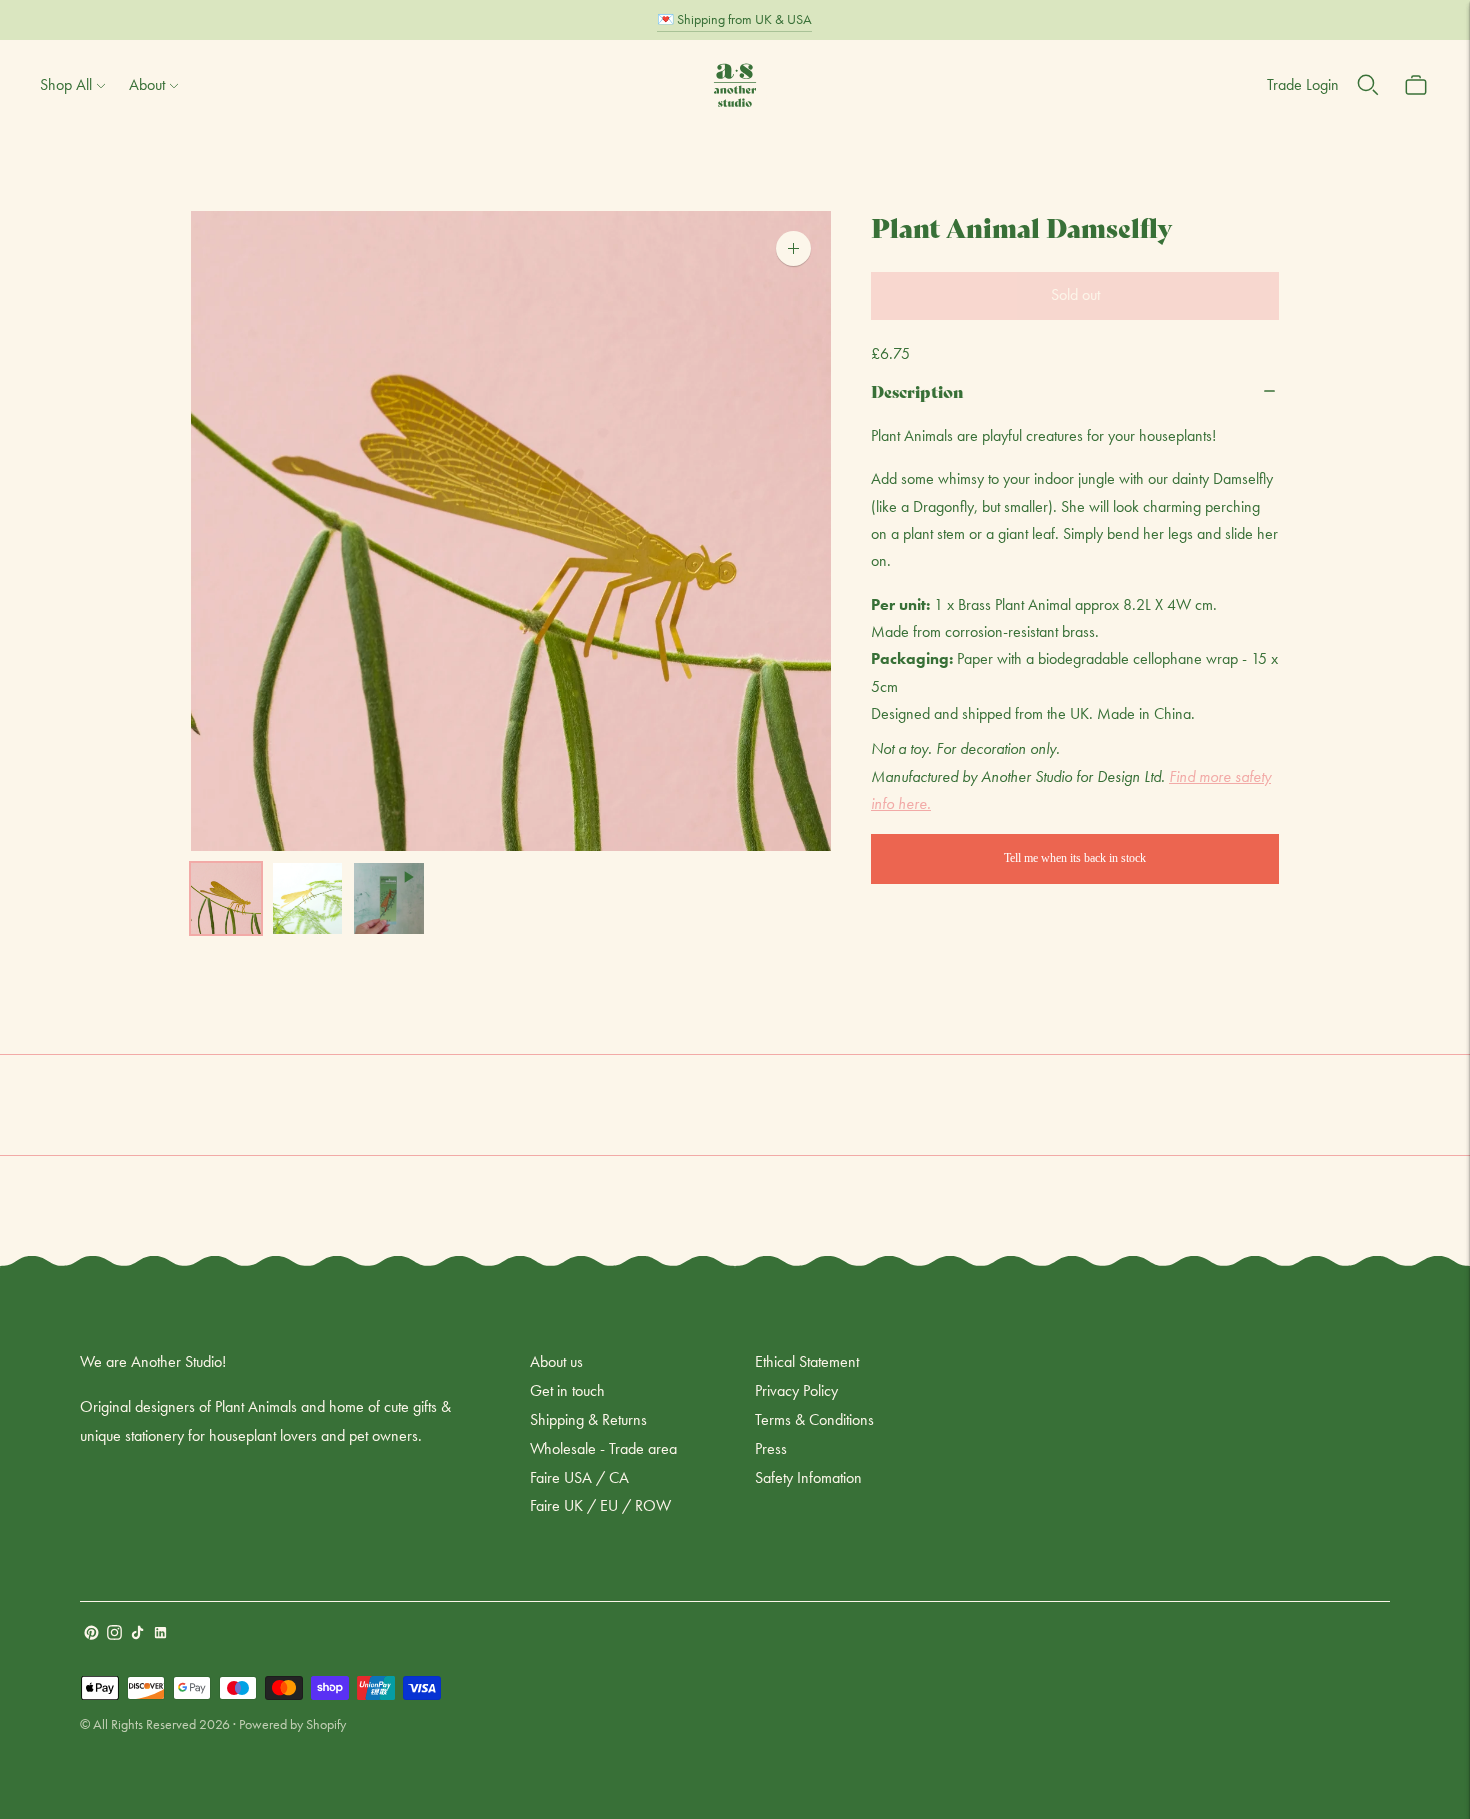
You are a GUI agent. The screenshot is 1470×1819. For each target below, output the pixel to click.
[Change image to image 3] (389, 898)
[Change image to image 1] (226, 898)
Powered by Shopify (292, 1724)
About (147, 84)
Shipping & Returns (588, 1419)
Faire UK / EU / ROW (600, 1505)
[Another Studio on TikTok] (137, 1634)
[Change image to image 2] (308, 898)
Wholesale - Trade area (603, 1448)
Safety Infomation (808, 1477)
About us (556, 1361)
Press (771, 1448)
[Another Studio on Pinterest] (91, 1634)
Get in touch (567, 1390)
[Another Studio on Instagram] (114, 1634)
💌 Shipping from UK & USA (734, 19)
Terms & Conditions (814, 1419)
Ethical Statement (807, 1361)
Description (917, 390)
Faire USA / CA (579, 1477)
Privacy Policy (796, 1390)
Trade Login (1303, 84)
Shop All (66, 84)
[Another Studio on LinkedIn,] (160, 1634)
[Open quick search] (1368, 85)
